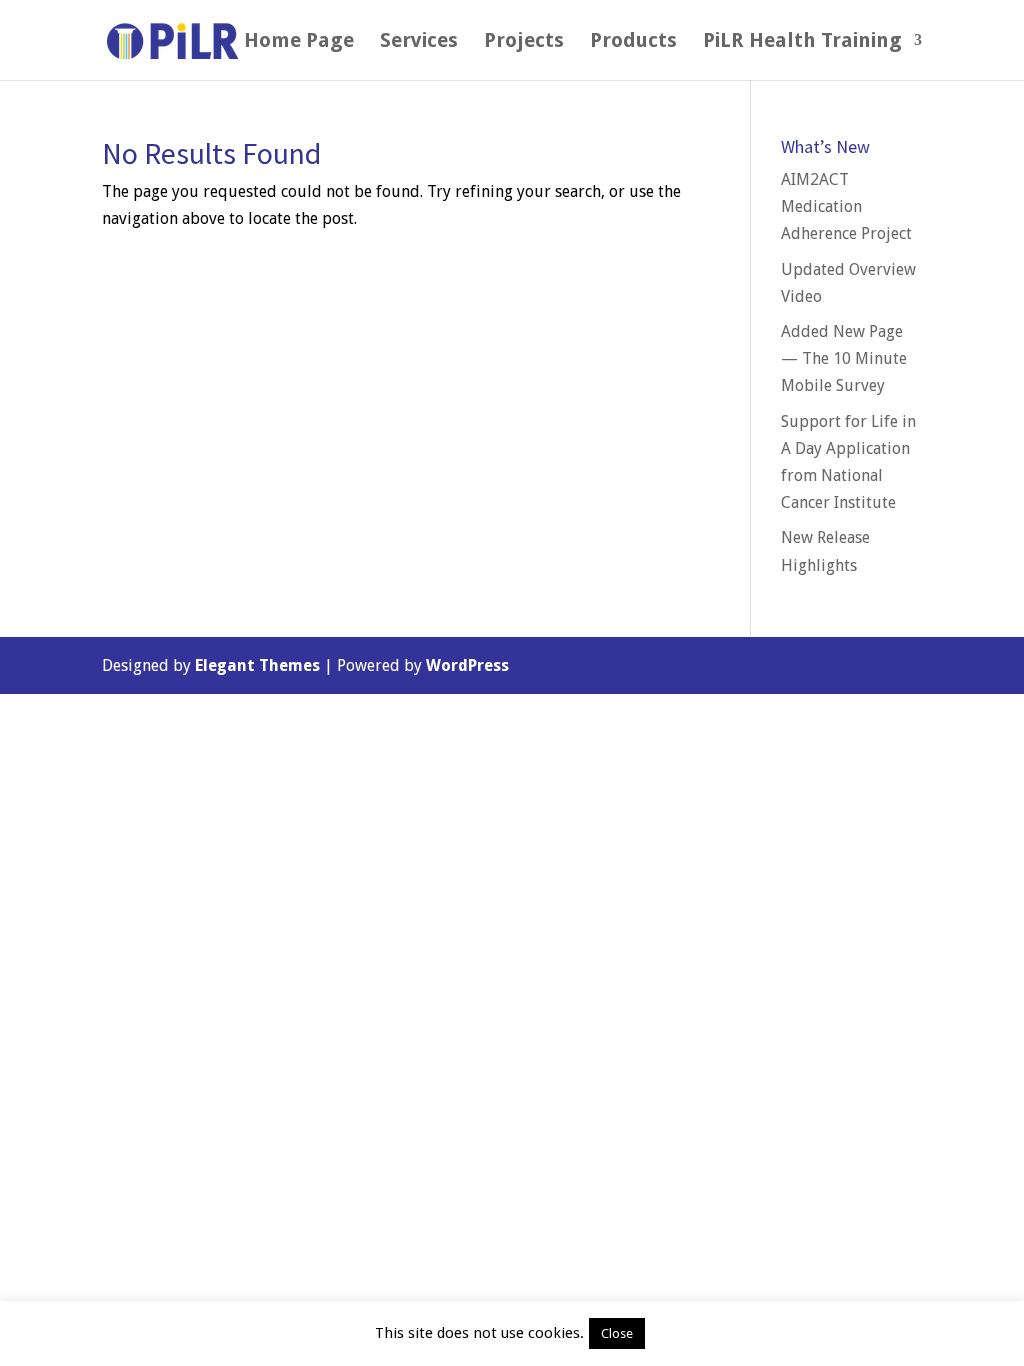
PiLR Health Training (802, 42)
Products (633, 42)
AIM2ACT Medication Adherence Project (846, 206)
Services (419, 42)
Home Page (299, 42)
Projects (524, 42)
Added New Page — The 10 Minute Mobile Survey (844, 358)
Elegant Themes (257, 665)
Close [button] (617, 1333)
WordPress (467, 665)
